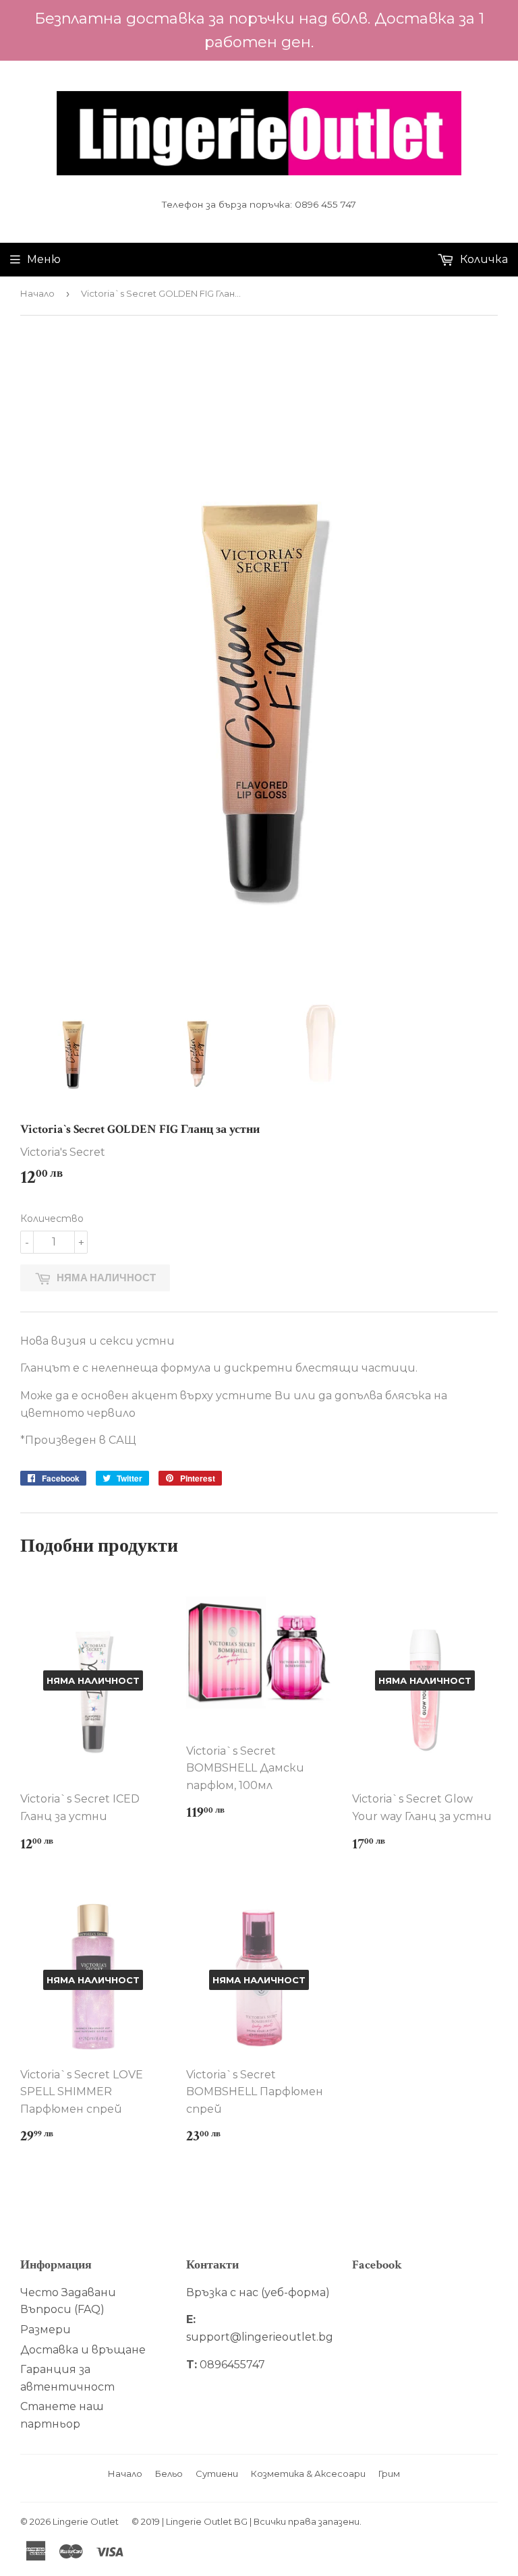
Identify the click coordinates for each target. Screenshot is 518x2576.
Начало (37, 293)
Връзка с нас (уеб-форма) (258, 2292)
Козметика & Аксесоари (308, 2473)
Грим (389, 2473)
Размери (46, 2330)
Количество (52, 1219)
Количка (483, 259)
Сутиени (217, 2473)
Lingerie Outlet (86, 2521)
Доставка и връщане (83, 2350)
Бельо (169, 2473)
